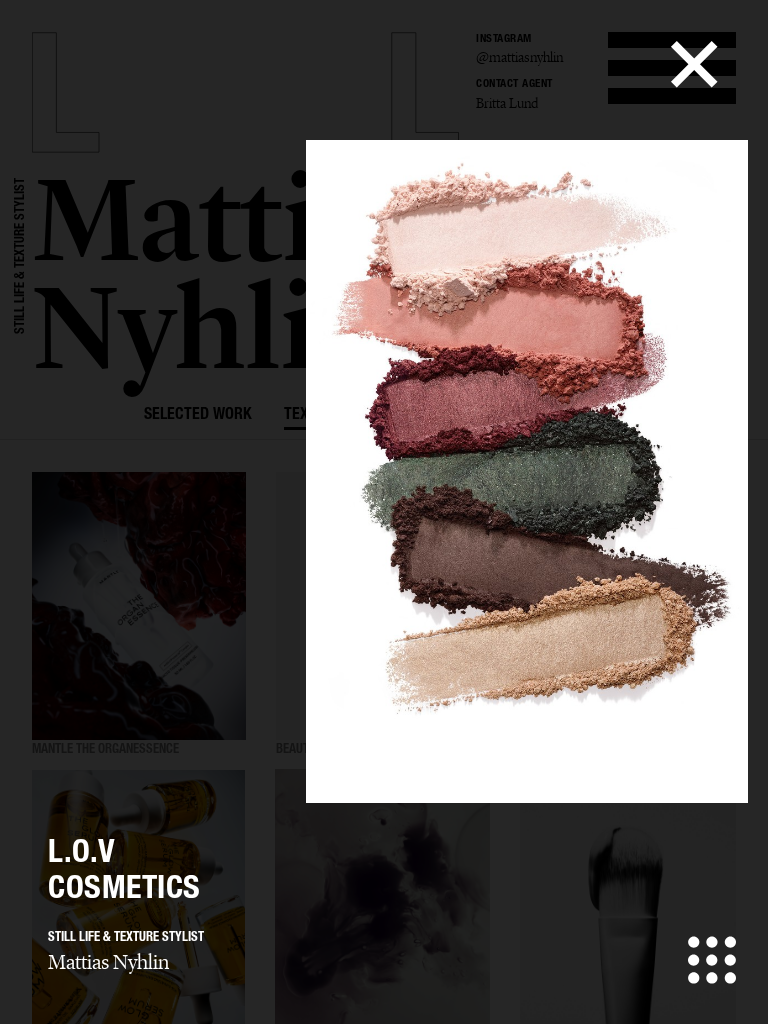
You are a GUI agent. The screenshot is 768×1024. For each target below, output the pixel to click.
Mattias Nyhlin (108, 962)
